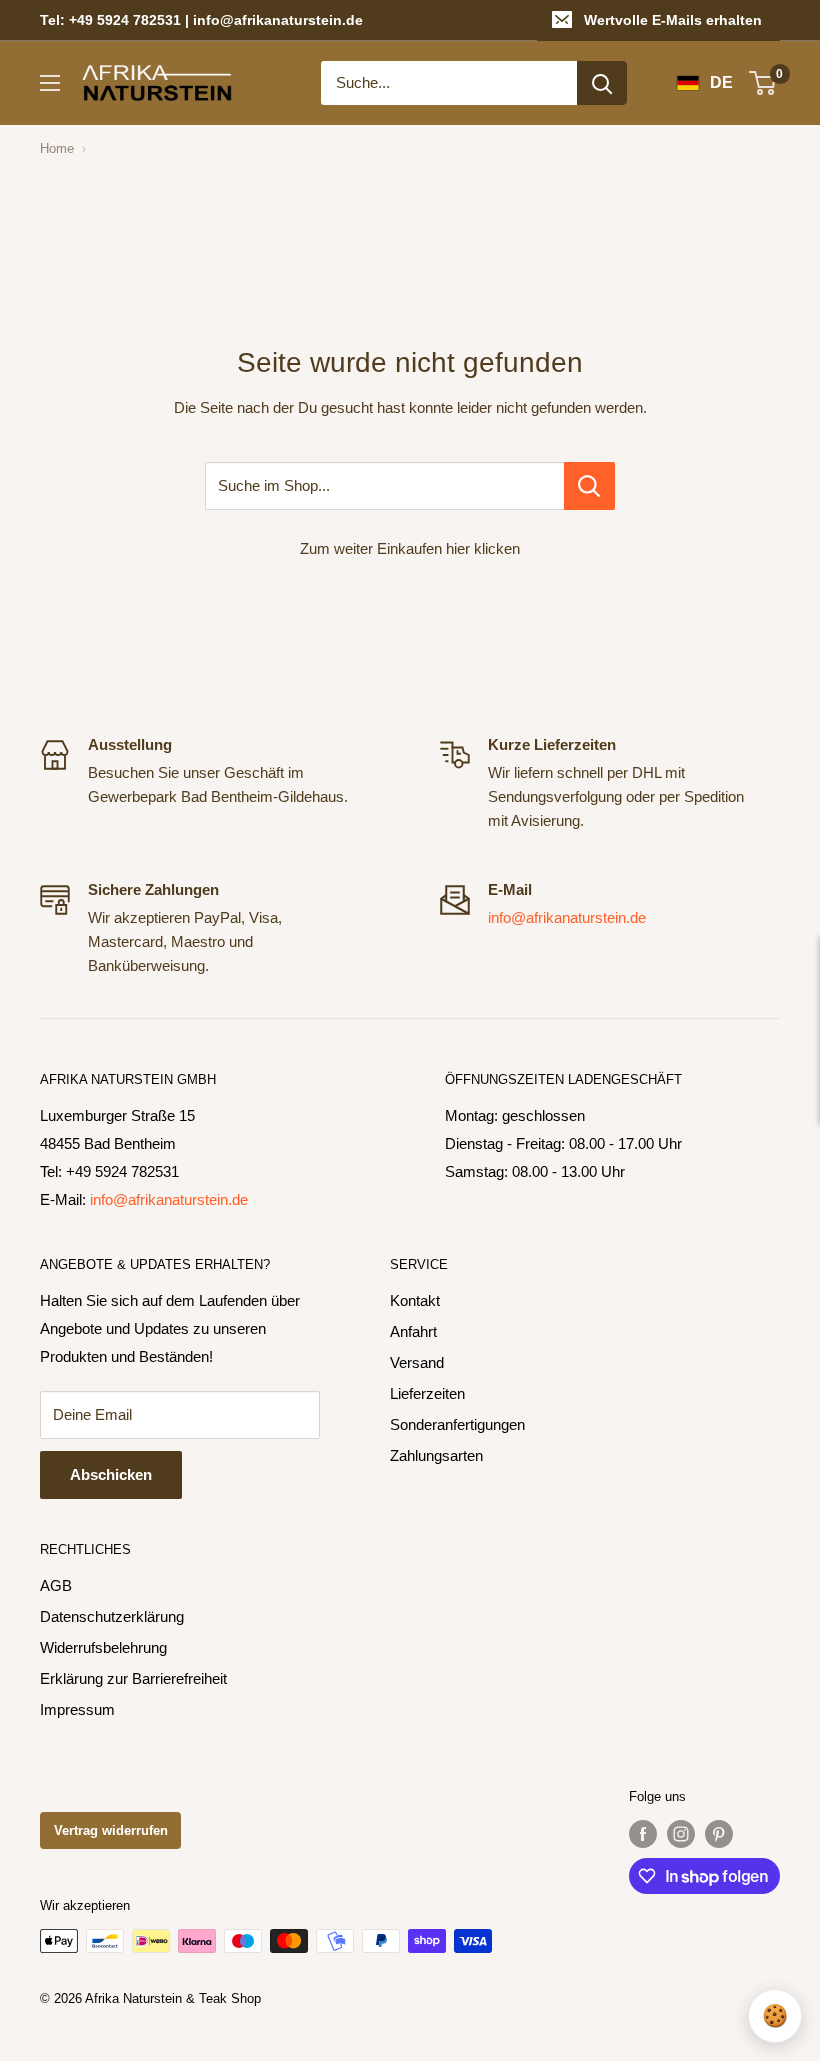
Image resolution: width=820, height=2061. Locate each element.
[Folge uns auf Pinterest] (719, 1834)
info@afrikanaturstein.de (567, 917)
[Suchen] (602, 83)
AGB (56, 1585)
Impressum (77, 1709)
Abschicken (111, 1474)
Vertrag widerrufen (111, 1830)
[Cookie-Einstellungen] (775, 2016)
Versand (417, 1362)
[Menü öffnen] (50, 83)
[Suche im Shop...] (589, 486)
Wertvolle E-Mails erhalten (673, 20)
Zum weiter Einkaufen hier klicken (410, 548)
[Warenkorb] (763, 83)
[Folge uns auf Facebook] (643, 1834)
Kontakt (415, 1300)
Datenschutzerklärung (112, 1616)
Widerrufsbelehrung (103, 1647)
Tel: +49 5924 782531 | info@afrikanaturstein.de (201, 20)
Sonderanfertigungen (457, 1424)
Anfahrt (413, 1331)
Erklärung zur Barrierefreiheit (133, 1678)
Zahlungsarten (436, 1455)
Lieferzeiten (427, 1393)
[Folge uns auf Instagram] (681, 1834)
